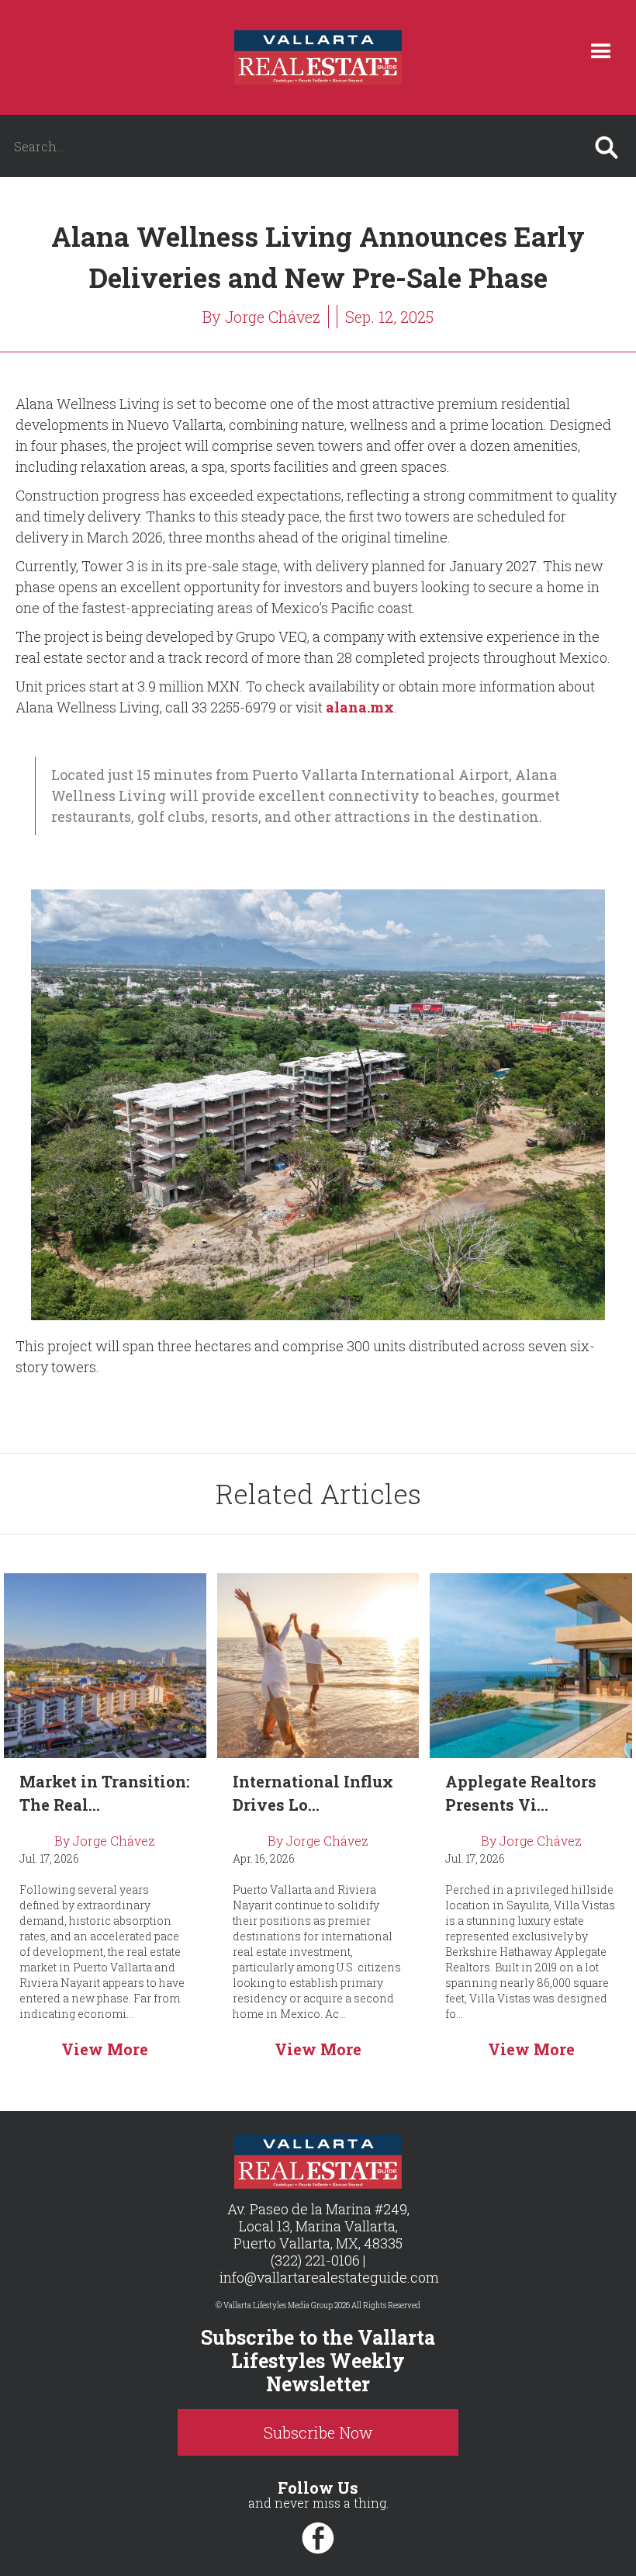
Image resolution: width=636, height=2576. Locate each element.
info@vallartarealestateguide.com (329, 2277)
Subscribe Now (318, 2432)
